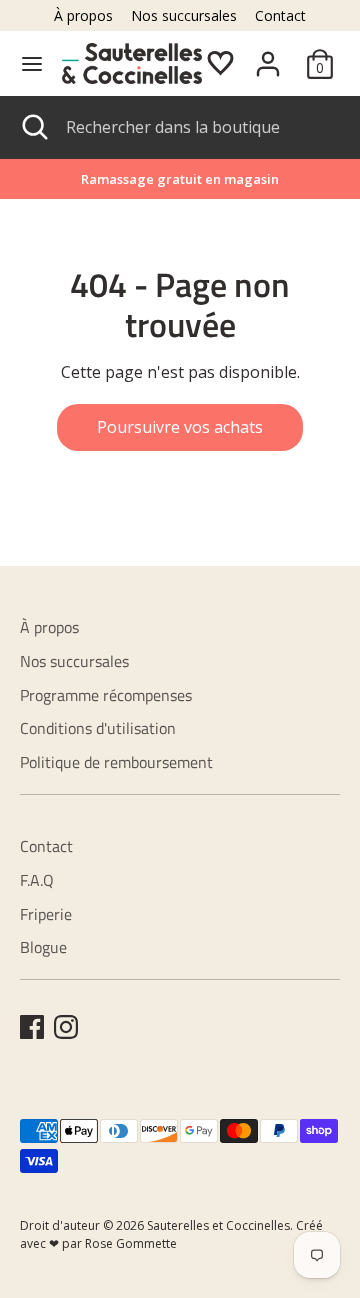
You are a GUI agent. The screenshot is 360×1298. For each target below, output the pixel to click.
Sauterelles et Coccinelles (218, 1225)
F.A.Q (37, 880)
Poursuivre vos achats (180, 427)
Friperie (46, 914)
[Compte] (268, 56)
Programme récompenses (106, 695)
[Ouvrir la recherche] (33, 127)
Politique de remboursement (116, 762)
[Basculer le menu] (32, 64)
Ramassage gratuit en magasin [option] (180, 179)
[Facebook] (32, 1027)
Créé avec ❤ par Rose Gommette (171, 1234)
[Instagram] (66, 1027)
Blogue (43, 947)
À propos (83, 15)
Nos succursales (184, 15)
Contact (280, 15)
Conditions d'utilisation (98, 728)
